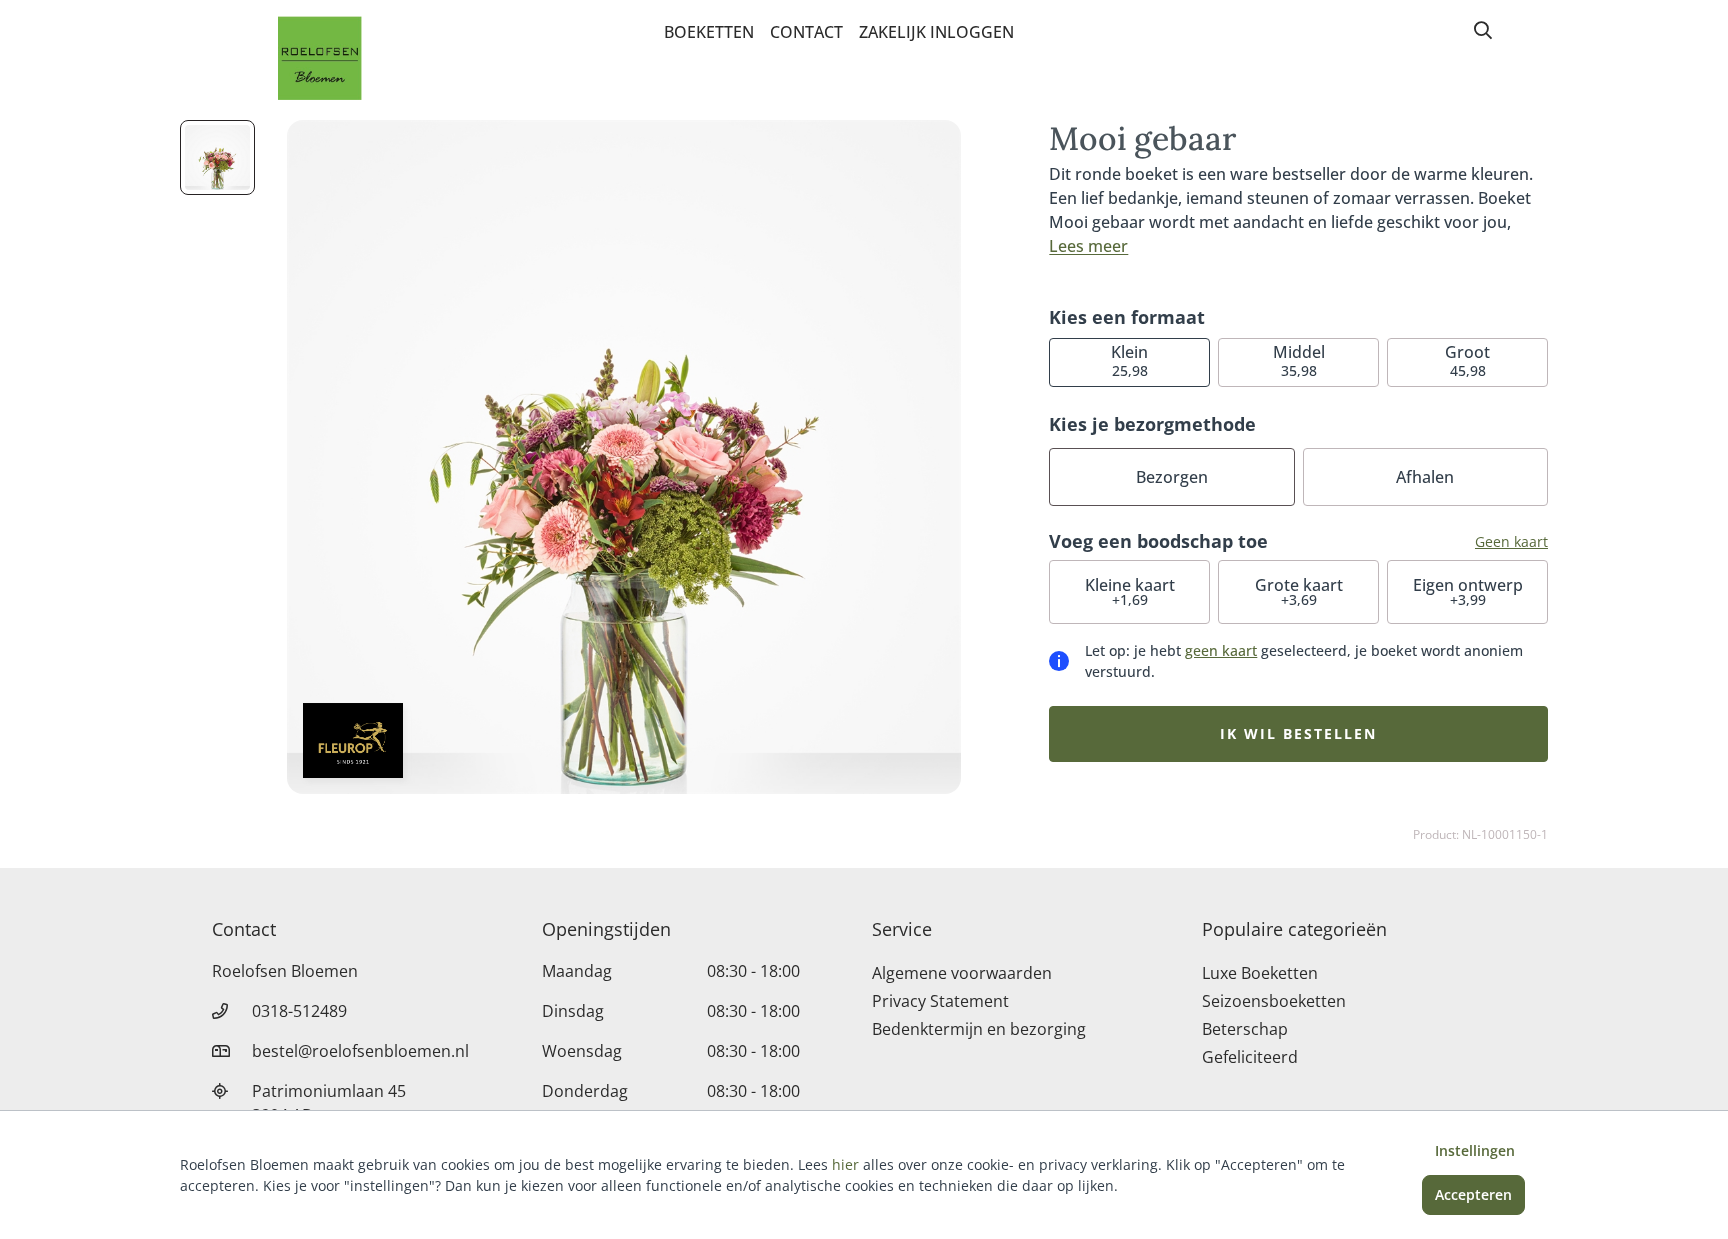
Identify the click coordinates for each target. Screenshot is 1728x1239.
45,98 (1467, 360)
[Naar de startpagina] (320, 58)
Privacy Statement (940, 1001)
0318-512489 (299, 1011)
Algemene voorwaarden (962, 973)
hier (845, 1164)
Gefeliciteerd (1250, 1057)
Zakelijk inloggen (936, 32)
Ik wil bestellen (1298, 733)
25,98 (1129, 360)
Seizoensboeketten (1274, 1001)
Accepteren (1473, 1194)
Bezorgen (1172, 477)
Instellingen (1475, 1150)
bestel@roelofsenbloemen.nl (360, 1051)
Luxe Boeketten (1260, 973)
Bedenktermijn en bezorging (979, 1029)
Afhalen (1425, 477)
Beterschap (1245, 1029)
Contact (806, 32)
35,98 (1299, 360)
